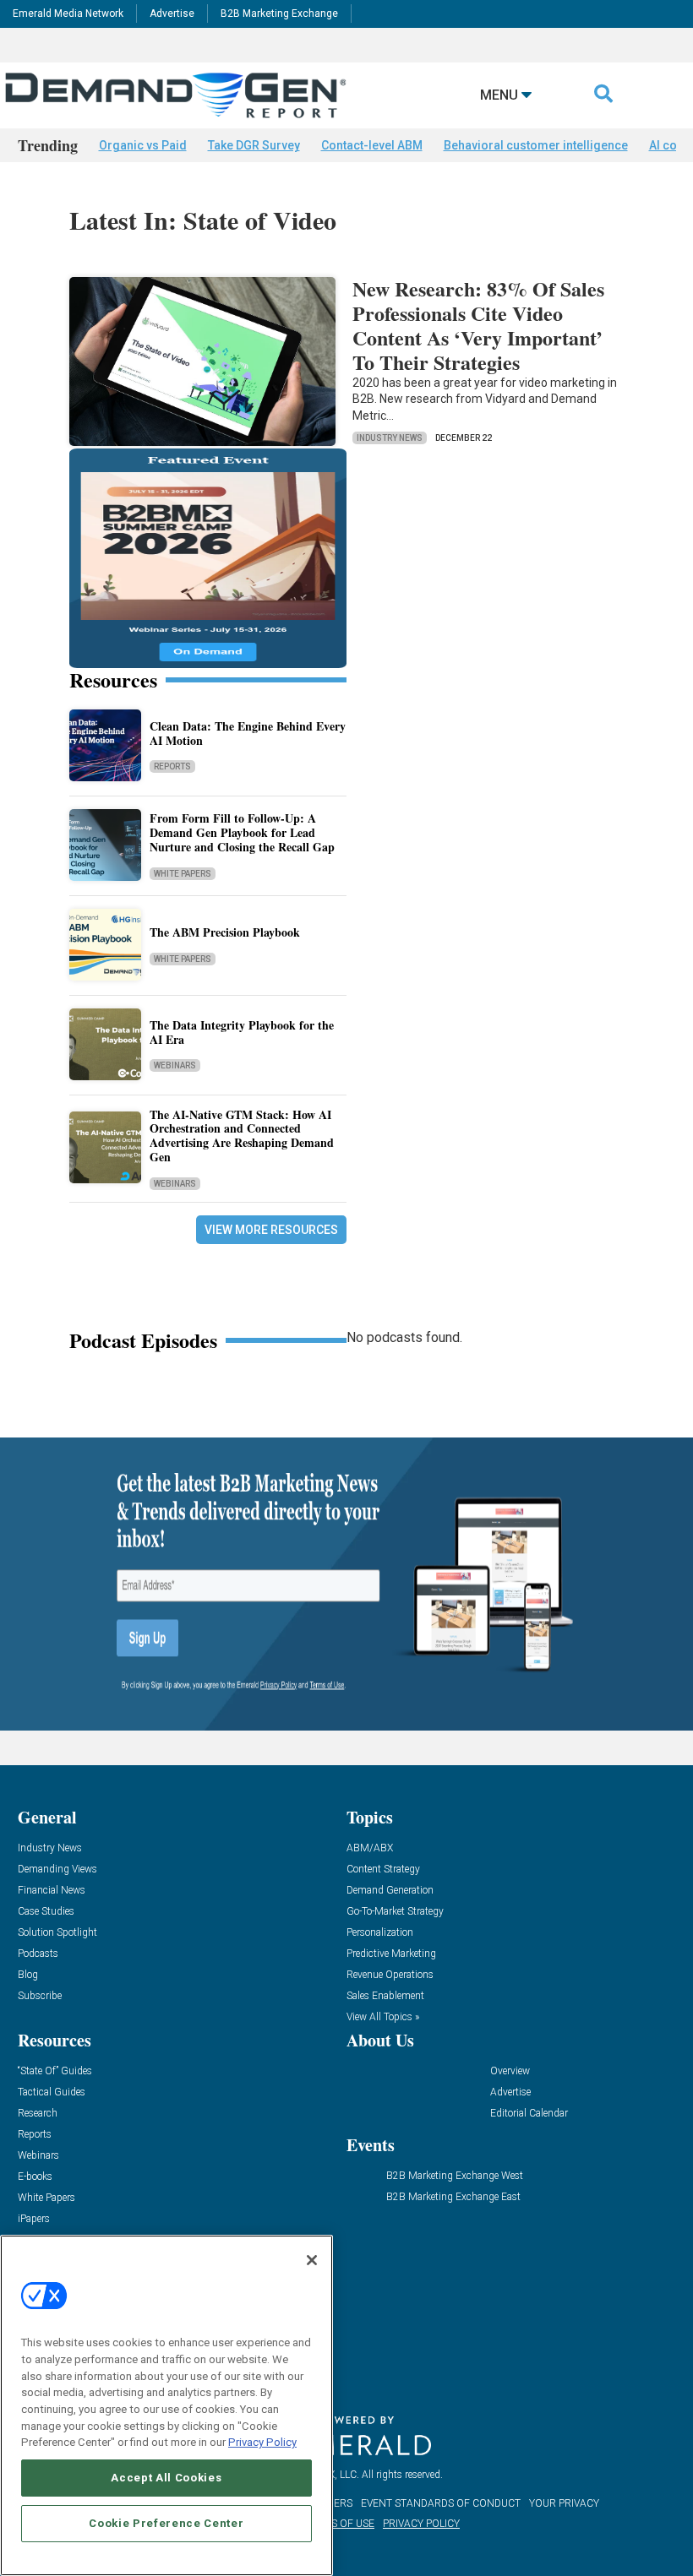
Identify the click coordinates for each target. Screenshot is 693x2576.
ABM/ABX (370, 1848)
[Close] (312, 2260)
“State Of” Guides (55, 2071)
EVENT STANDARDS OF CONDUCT (441, 2503)
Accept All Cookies (166, 2478)
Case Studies (46, 1912)
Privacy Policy (262, 2442)
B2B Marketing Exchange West (455, 2176)
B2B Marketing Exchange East (453, 2197)
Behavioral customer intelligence (536, 145)
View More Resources (271, 1230)
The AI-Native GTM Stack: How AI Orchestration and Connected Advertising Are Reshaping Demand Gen (242, 1136)
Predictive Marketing (391, 1954)
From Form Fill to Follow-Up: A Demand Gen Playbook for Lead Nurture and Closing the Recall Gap (242, 832)
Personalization (380, 1933)
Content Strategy (383, 1870)
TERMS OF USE (339, 2524)
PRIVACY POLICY (421, 2524)
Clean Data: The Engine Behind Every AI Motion (248, 733)
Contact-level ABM (372, 145)
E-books (35, 2177)
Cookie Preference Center (166, 2523)
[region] (166, 2405)
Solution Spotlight (57, 1933)
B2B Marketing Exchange (279, 14)
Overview (510, 2071)
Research (38, 2114)
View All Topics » (383, 2017)
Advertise (172, 14)
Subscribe (40, 1996)
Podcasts (38, 1954)
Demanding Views (57, 1870)
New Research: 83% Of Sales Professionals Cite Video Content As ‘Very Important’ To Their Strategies (478, 325)
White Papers (183, 874)
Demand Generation (390, 1891)
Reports (172, 766)
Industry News (390, 438)
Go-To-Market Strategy (395, 1912)
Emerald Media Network (68, 14)
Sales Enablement (385, 1996)
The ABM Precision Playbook (225, 932)
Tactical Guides (52, 2092)
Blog (28, 1975)
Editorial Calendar (529, 2114)
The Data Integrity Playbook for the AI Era (242, 1032)
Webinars (175, 1065)
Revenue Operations (390, 1975)
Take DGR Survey (254, 145)
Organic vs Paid (143, 145)
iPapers (34, 2219)
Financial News (52, 1891)
